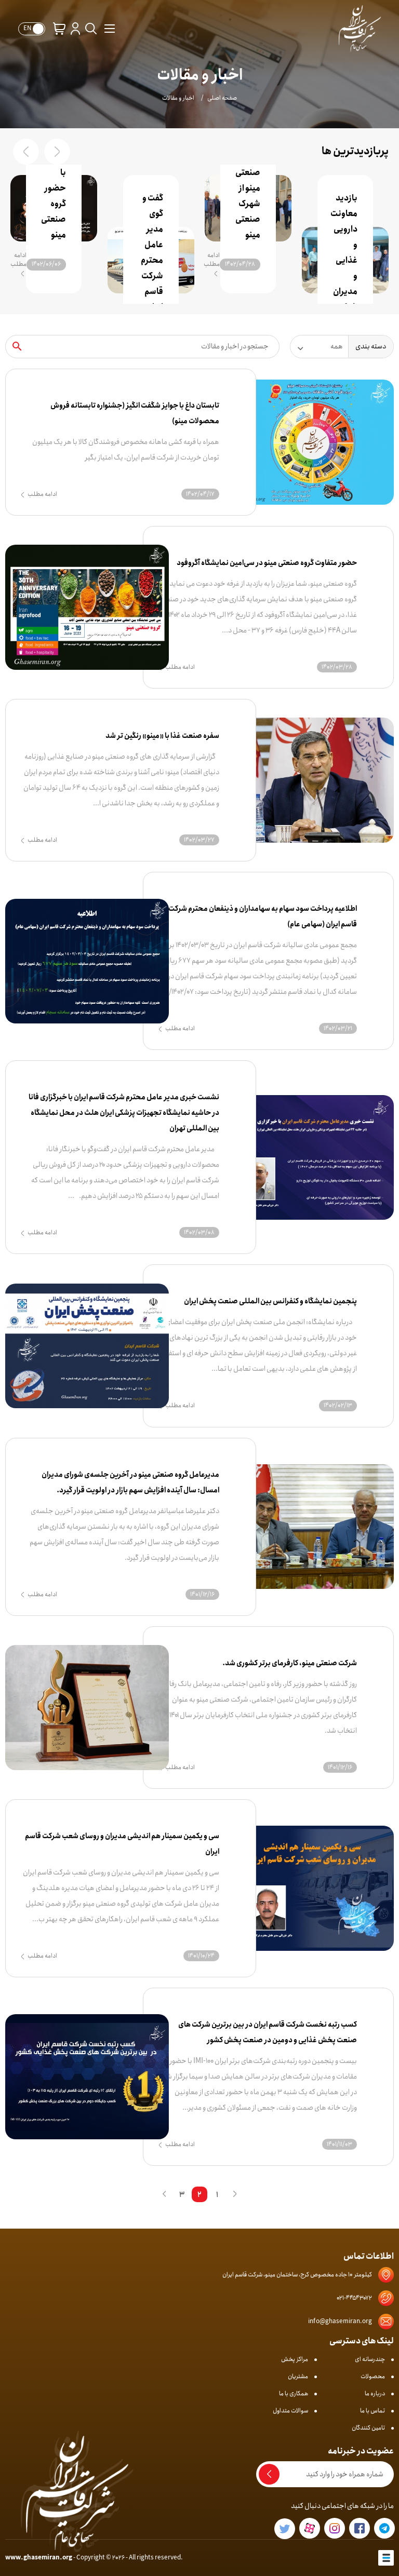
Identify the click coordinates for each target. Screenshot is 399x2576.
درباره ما (375, 2393)
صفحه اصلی (222, 98)
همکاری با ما (294, 2393)
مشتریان (298, 2376)
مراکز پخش (295, 2359)
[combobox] (319, 347)
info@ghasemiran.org (340, 2321)
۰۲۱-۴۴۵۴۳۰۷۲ (354, 2298)
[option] (345, 234)
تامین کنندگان (368, 2428)
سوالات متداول (290, 2411)
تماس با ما (373, 2411)
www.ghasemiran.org (39, 2558)
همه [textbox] (337, 346)
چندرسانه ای (370, 2359)
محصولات (373, 2376)
